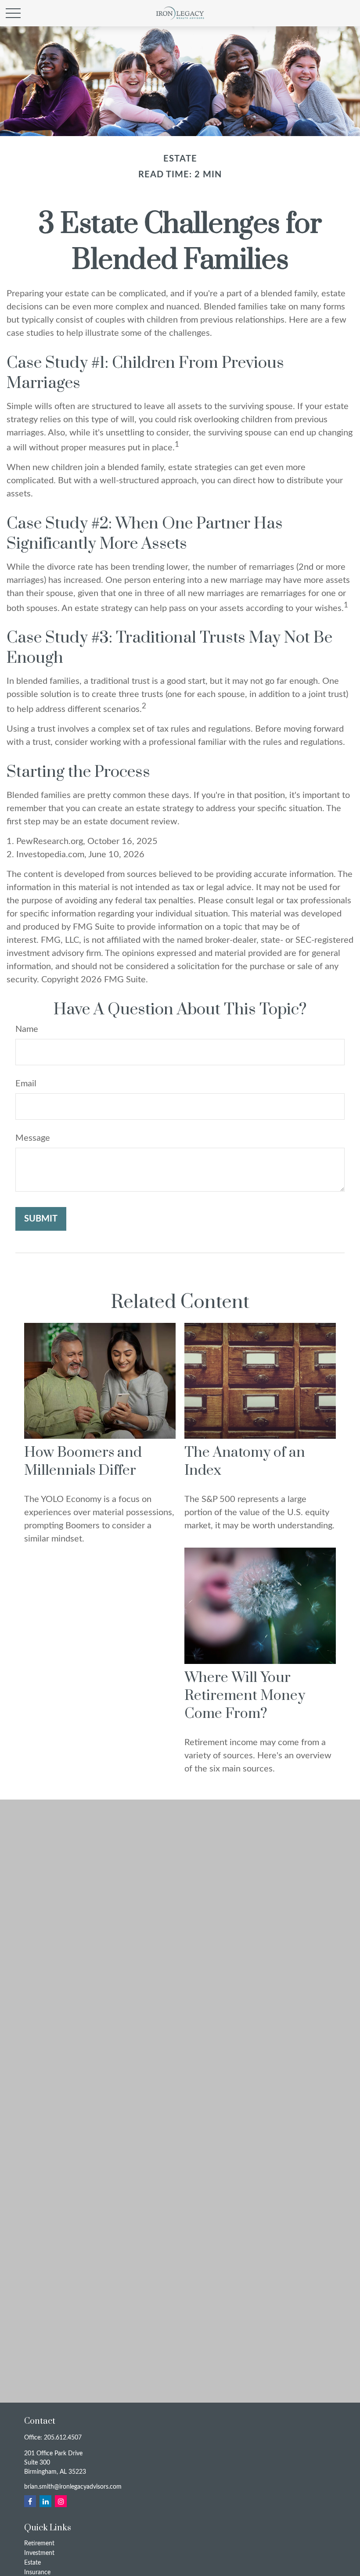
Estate (32, 2563)
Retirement (39, 2544)
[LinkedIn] (45, 2501)
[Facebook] (30, 2501)
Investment (39, 2553)
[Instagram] (61, 2501)
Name (27, 1029)
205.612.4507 (63, 2438)
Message (33, 1138)
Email (26, 1084)
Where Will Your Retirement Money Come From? (245, 1696)
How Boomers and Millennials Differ (83, 1462)
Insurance (37, 2572)
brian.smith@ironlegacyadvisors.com (73, 2487)
